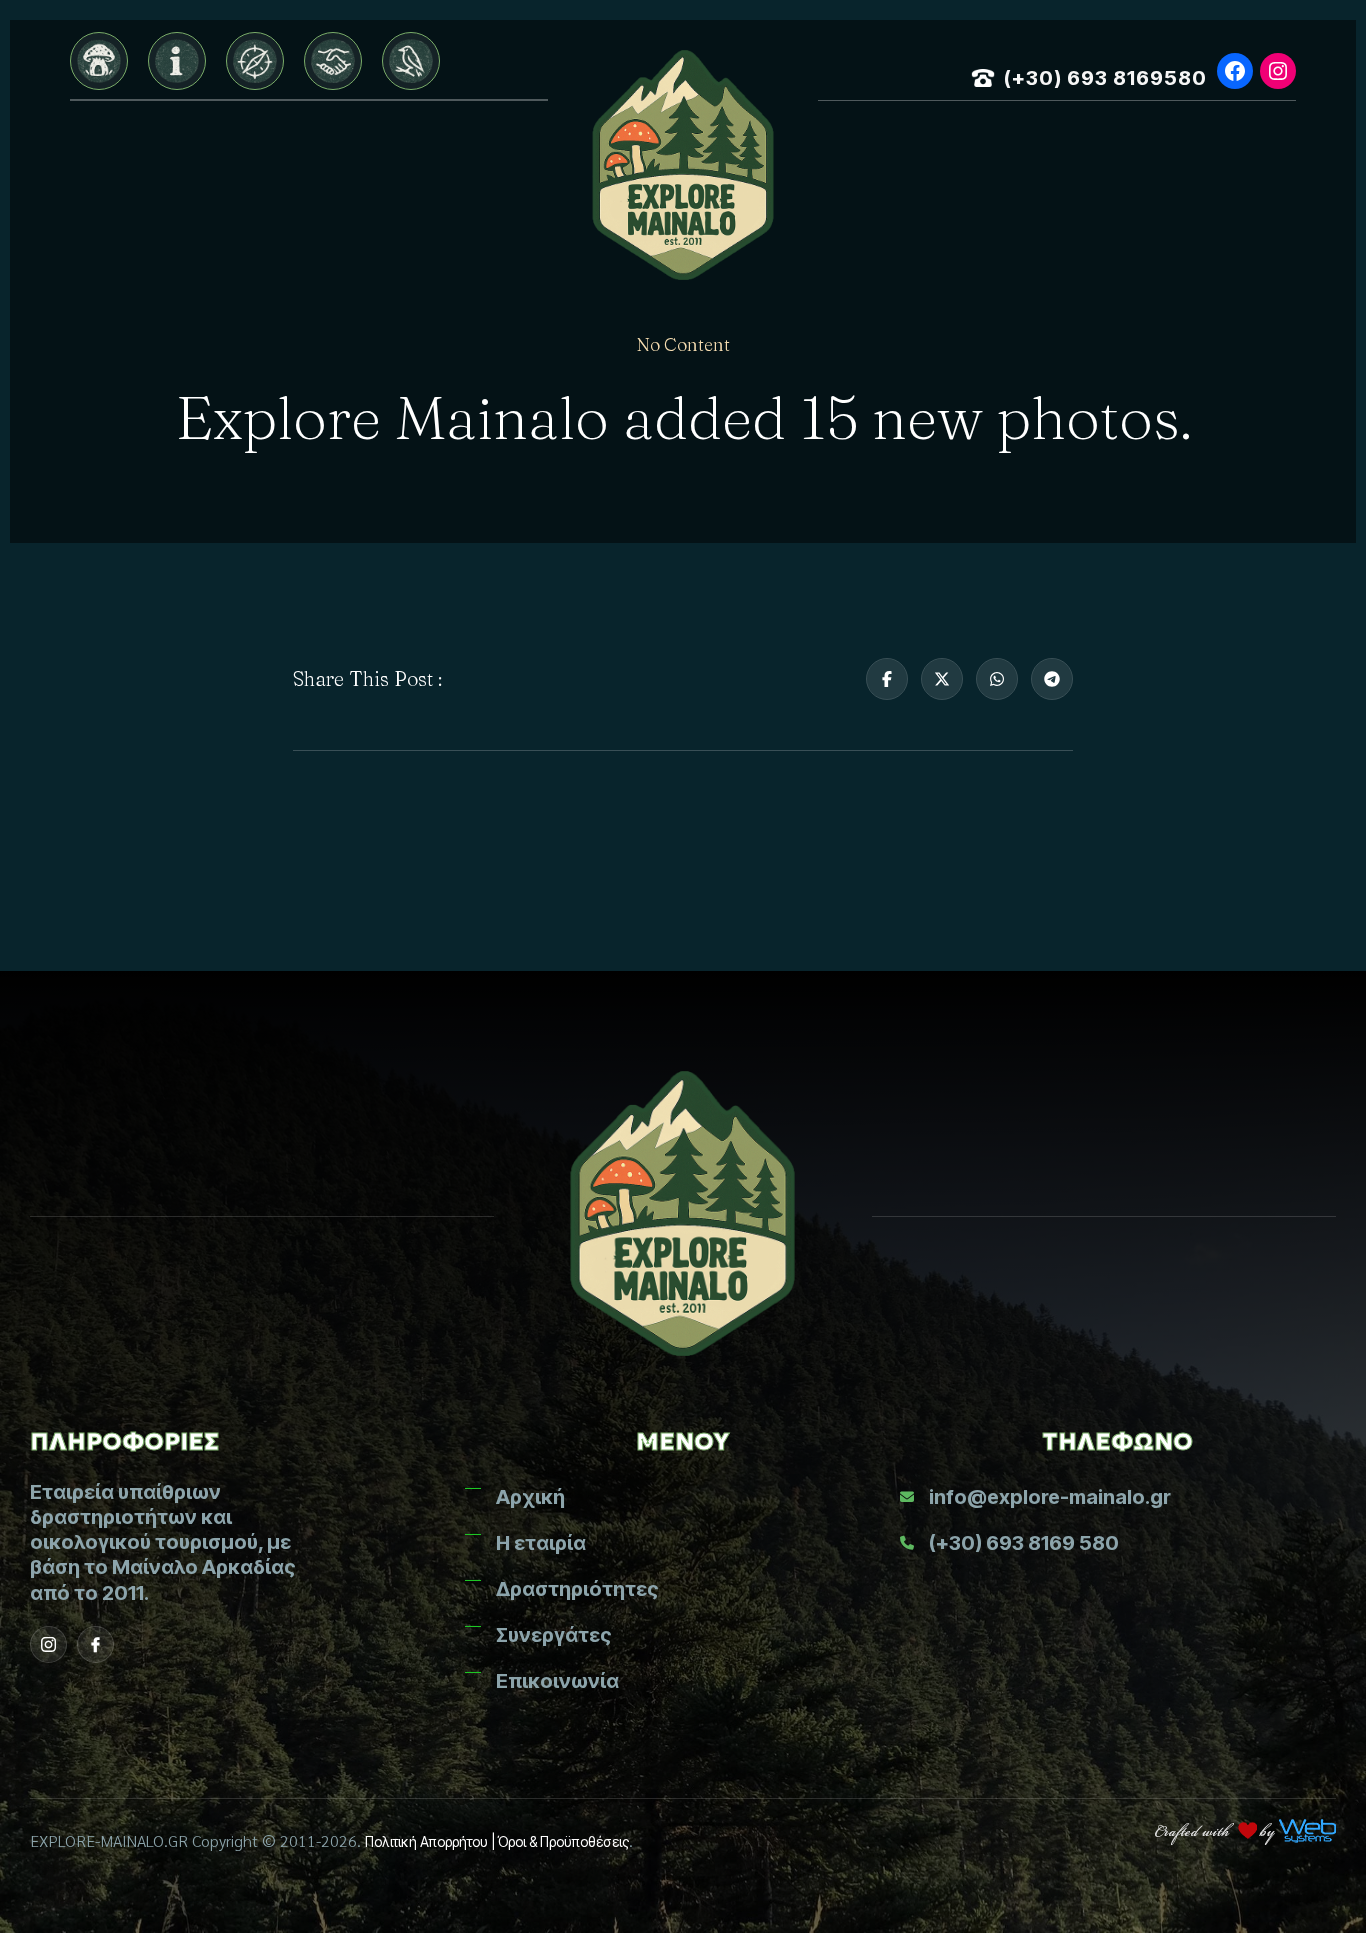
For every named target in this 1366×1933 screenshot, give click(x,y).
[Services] (255, 61)
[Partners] (333, 61)
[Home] (99, 61)
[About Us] (177, 61)
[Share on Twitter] (942, 679)
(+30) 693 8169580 (1105, 78)
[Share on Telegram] (1052, 679)
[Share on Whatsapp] (997, 679)
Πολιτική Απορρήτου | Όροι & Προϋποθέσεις (497, 1841)
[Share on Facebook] (887, 679)
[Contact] (411, 61)
